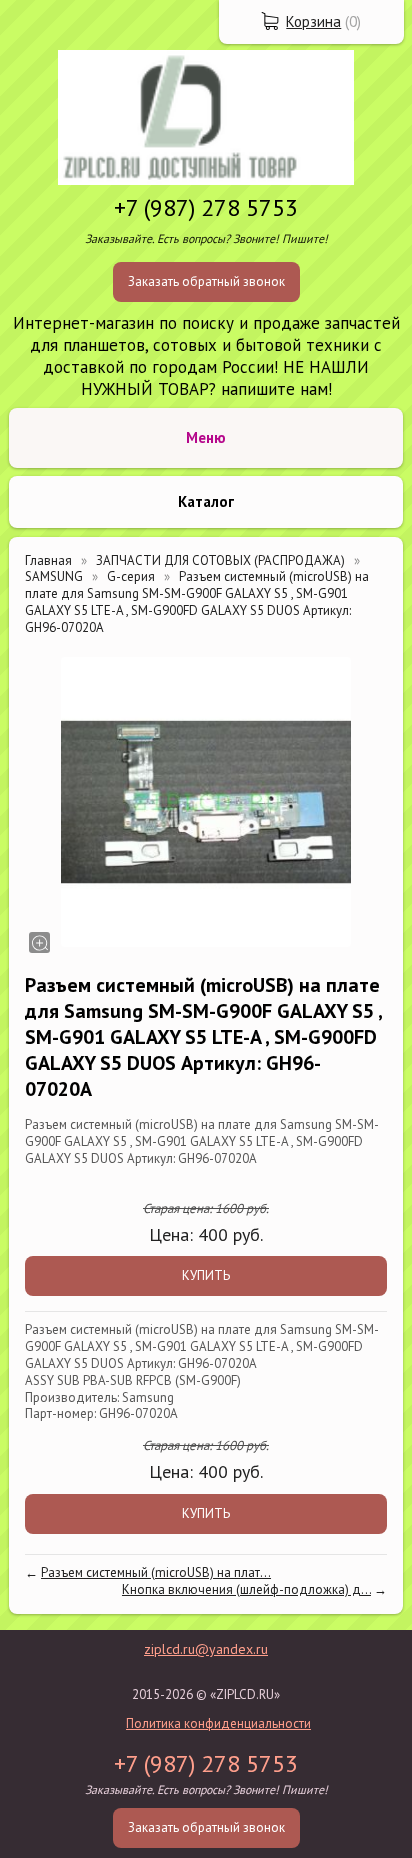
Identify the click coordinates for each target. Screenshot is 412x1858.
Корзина (313, 21)
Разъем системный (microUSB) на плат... (156, 1572)
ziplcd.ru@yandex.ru (206, 1649)
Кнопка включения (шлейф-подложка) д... (246, 1589)
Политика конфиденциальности (218, 1723)
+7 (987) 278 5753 (206, 207)
